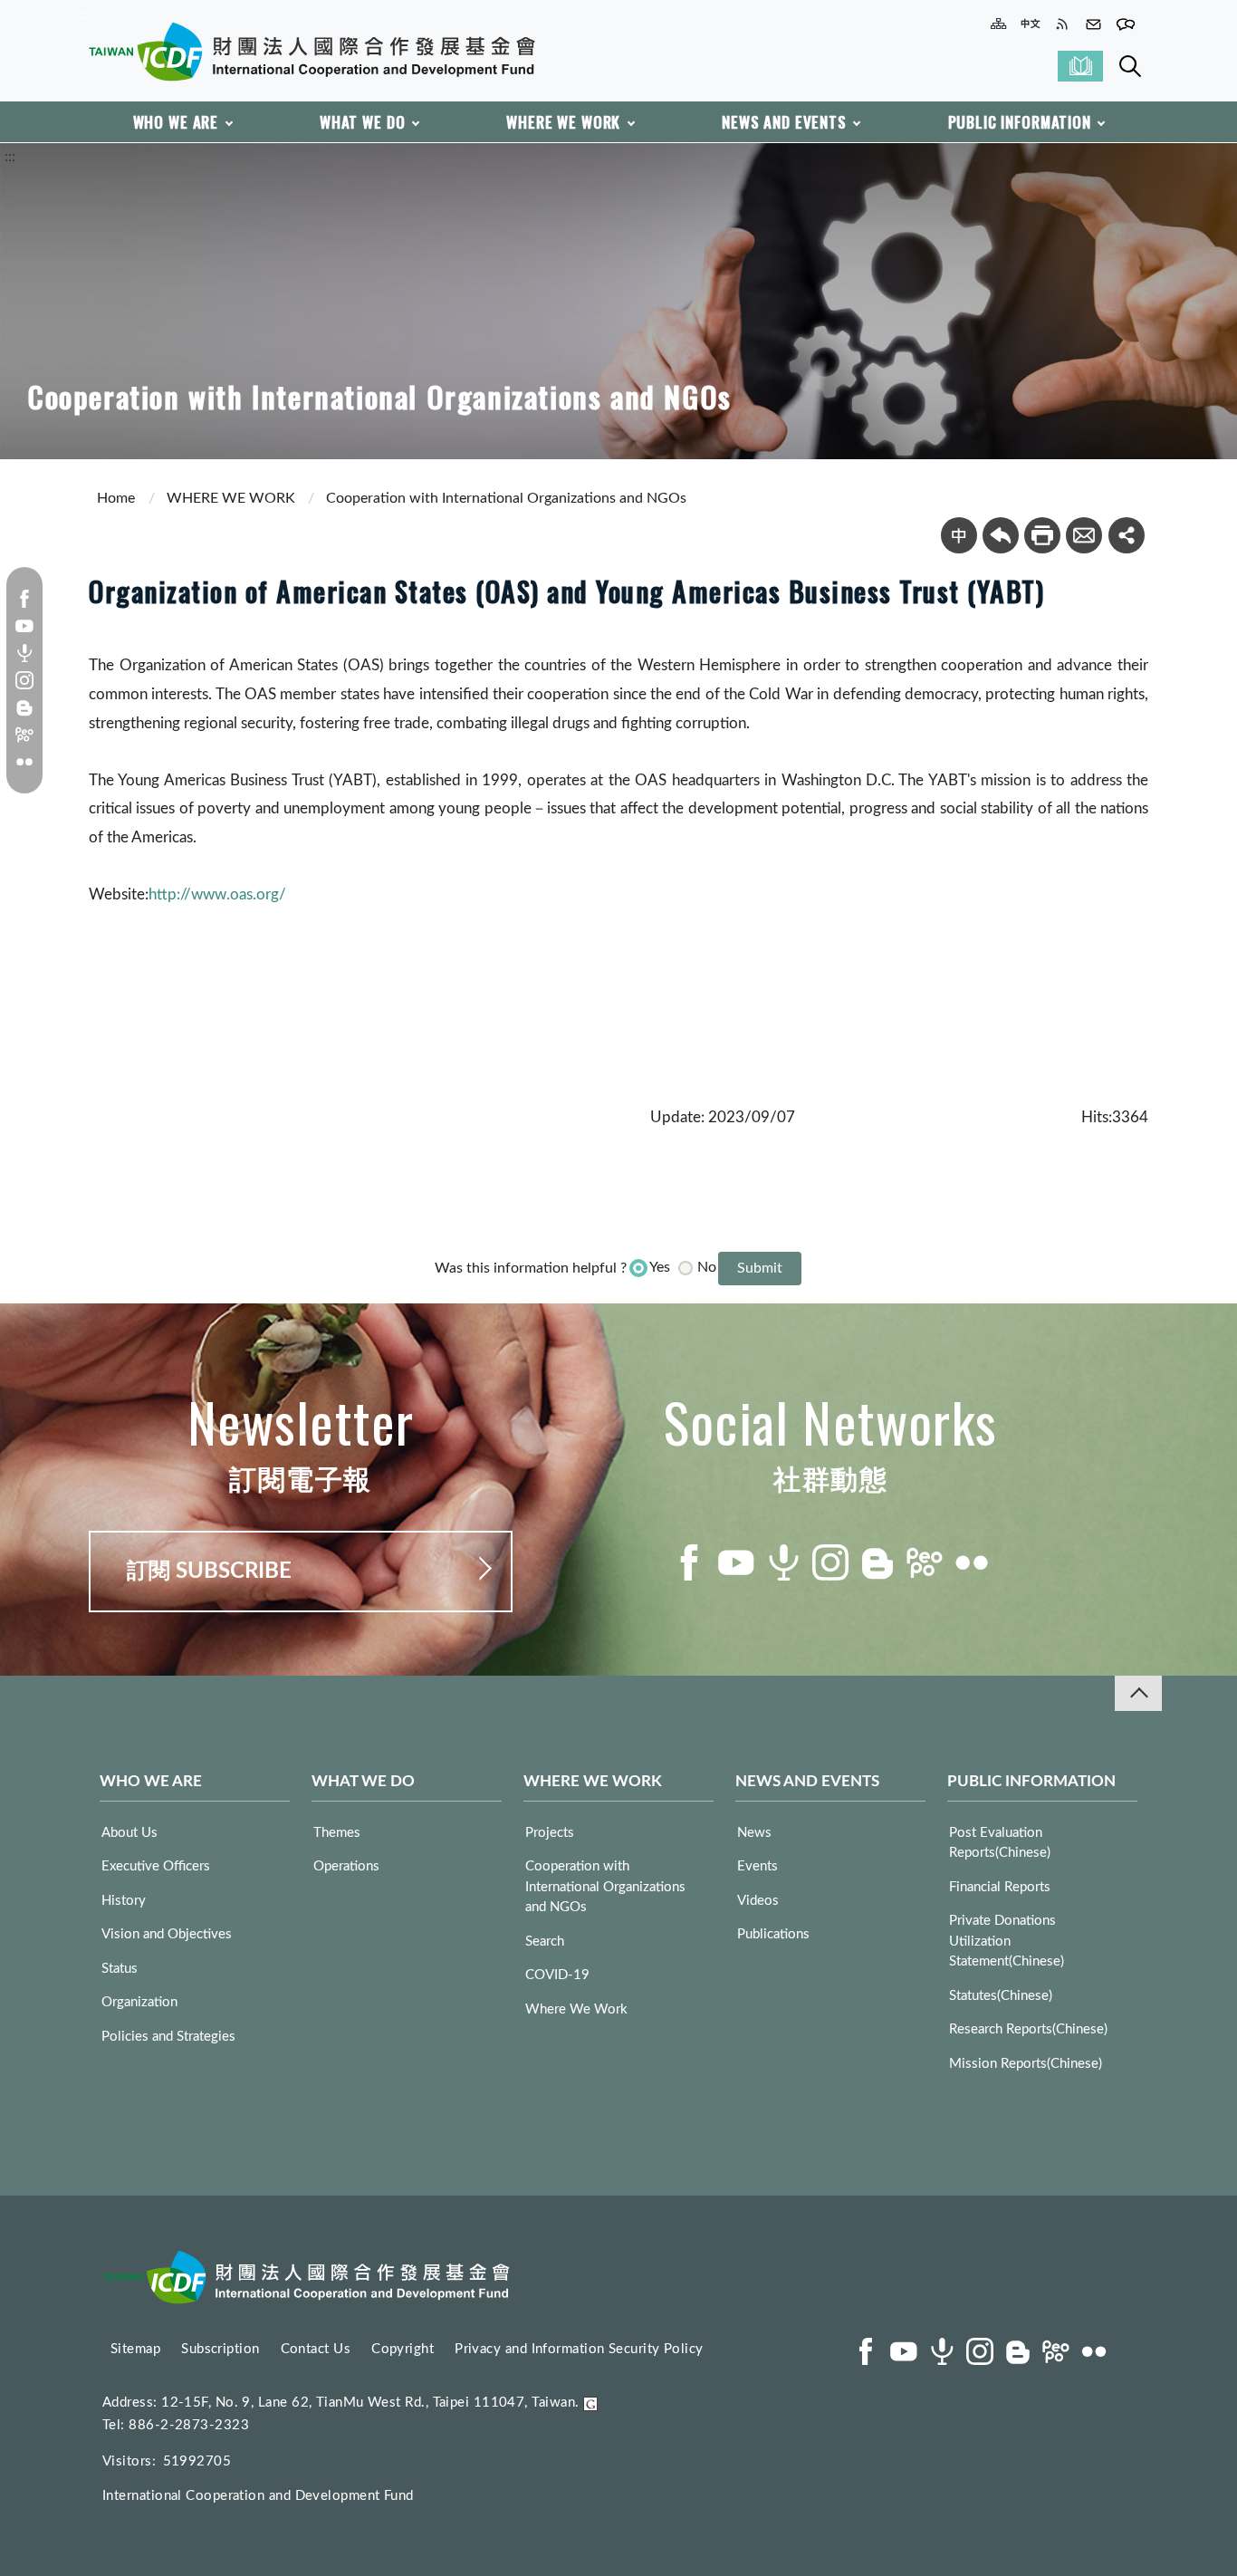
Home (116, 498)
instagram (24, 680)
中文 (959, 535)
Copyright (403, 2349)
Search (1130, 66)
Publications (773, 1934)
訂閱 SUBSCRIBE (209, 1572)
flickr (24, 762)
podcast (24, 653)
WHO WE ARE (176, 122)
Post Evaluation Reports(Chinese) (1000, 1843)
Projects (550, 1833)
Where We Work (576, 2009)
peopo (24, 735)
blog (24, 707)
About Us (129, 1833)
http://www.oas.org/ (217, 894)
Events (758, 1866)
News (754, 1833)
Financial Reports (1000, 1887)
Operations (346, 1866)
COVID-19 (557, 1975)
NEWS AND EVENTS (784, 122)
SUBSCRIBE (1080, 66)
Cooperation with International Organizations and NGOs (506, 498)
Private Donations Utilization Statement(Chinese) (1007, 1941)
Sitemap (135, 2349)
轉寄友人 (1084, 535)
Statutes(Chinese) (1001, 1996)
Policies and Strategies (168, 2037)
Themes (337, 1833)
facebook (24, 599)
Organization (139, 2002)
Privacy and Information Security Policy (579, 2349)
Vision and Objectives (167, 1934)
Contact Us (316, 2349)
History (124, 1901)
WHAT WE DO (363, 122)
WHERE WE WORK (563, 122)
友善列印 (1042, 535)
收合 (1138, 1693)
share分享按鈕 (1127, 535)
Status (120, 1969)
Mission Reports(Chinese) (1026, 2064)
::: (85, 14)
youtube (24, 626)
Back (1001, 535)
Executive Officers (156, 1866)
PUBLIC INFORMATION (1020, 122)
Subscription (220, 2349)
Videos (758, 1901)
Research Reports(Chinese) (1028, 2029)
